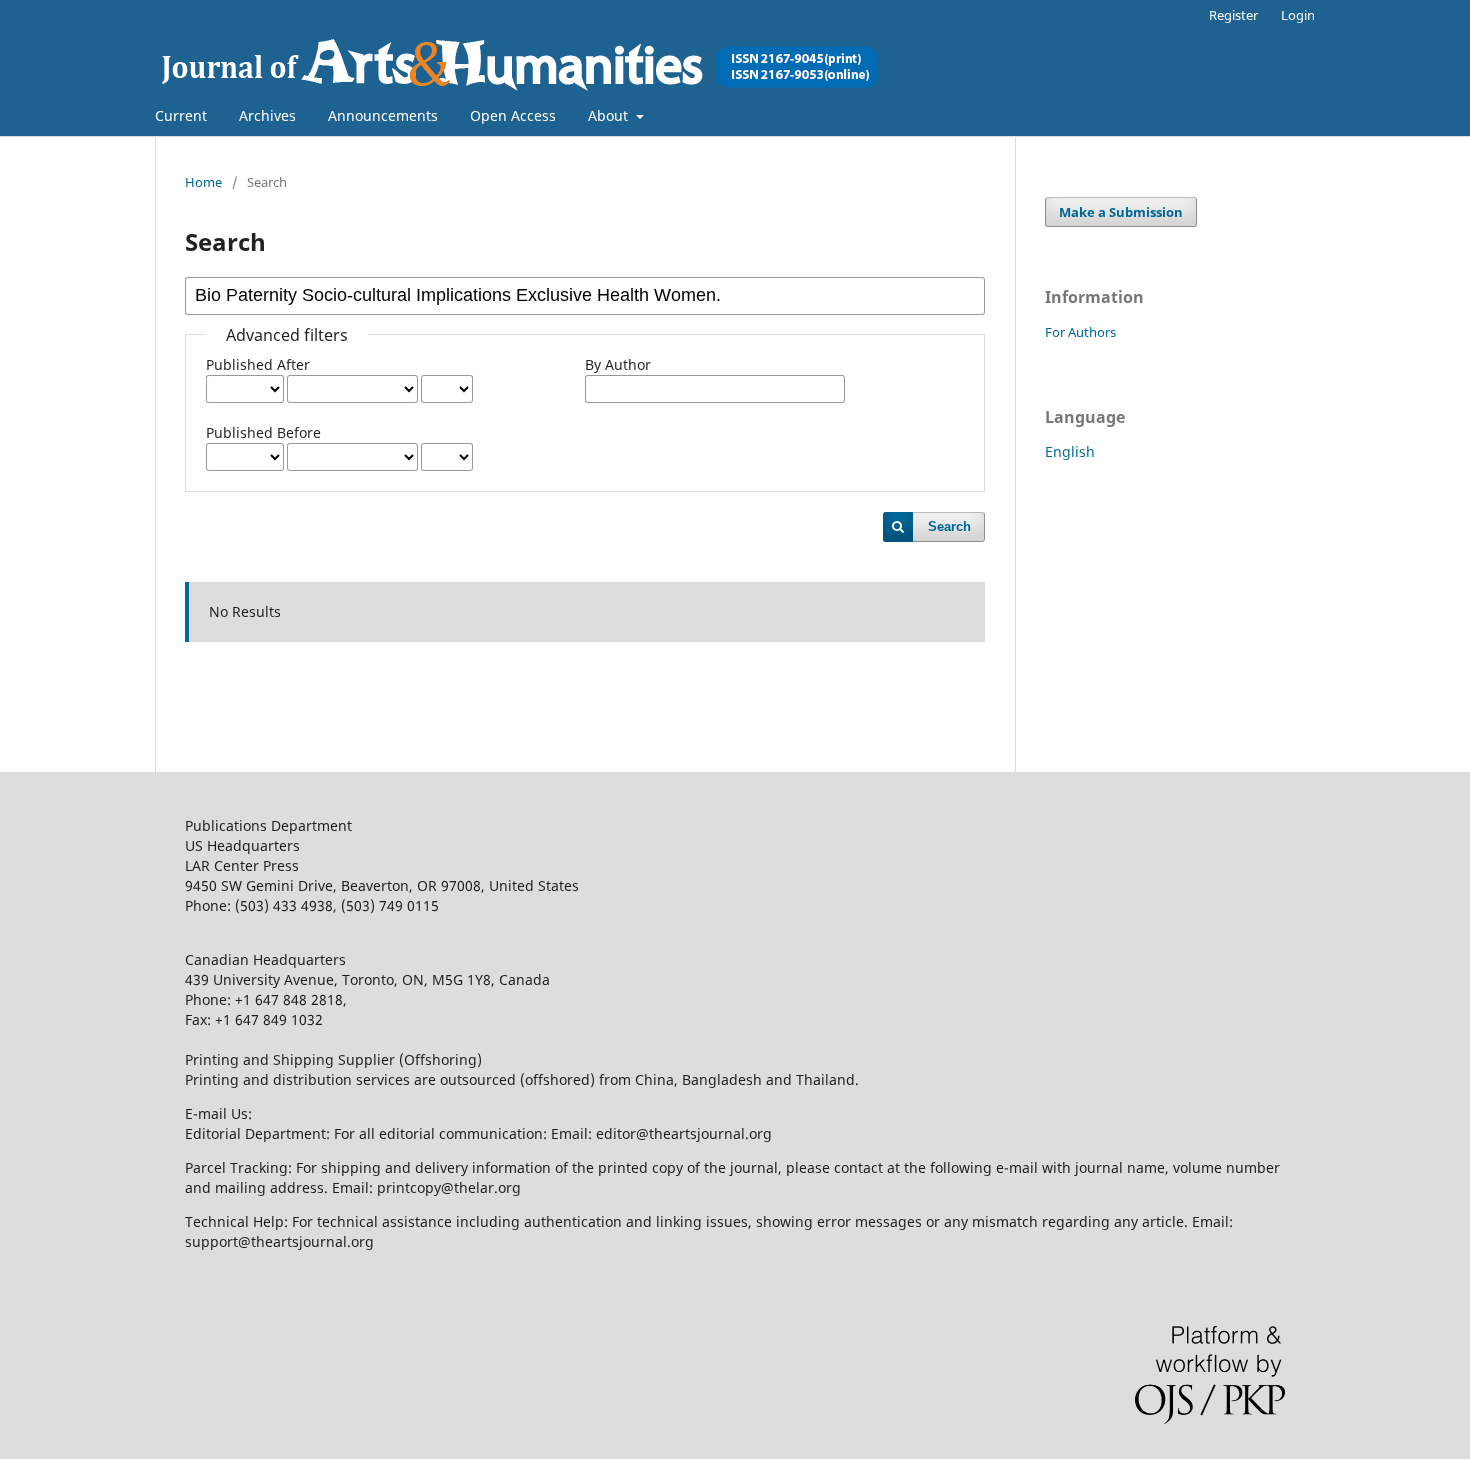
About (610, 115)
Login (1298, 15)
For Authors (1080, 332)
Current (181, 115)
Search (949, 526)
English (1070, 451)
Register (1233, 15)
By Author (618, 364)
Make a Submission (1121, 212)
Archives (267, 115)
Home (203, 182)
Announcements (383, 115)
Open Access (513, 115)
